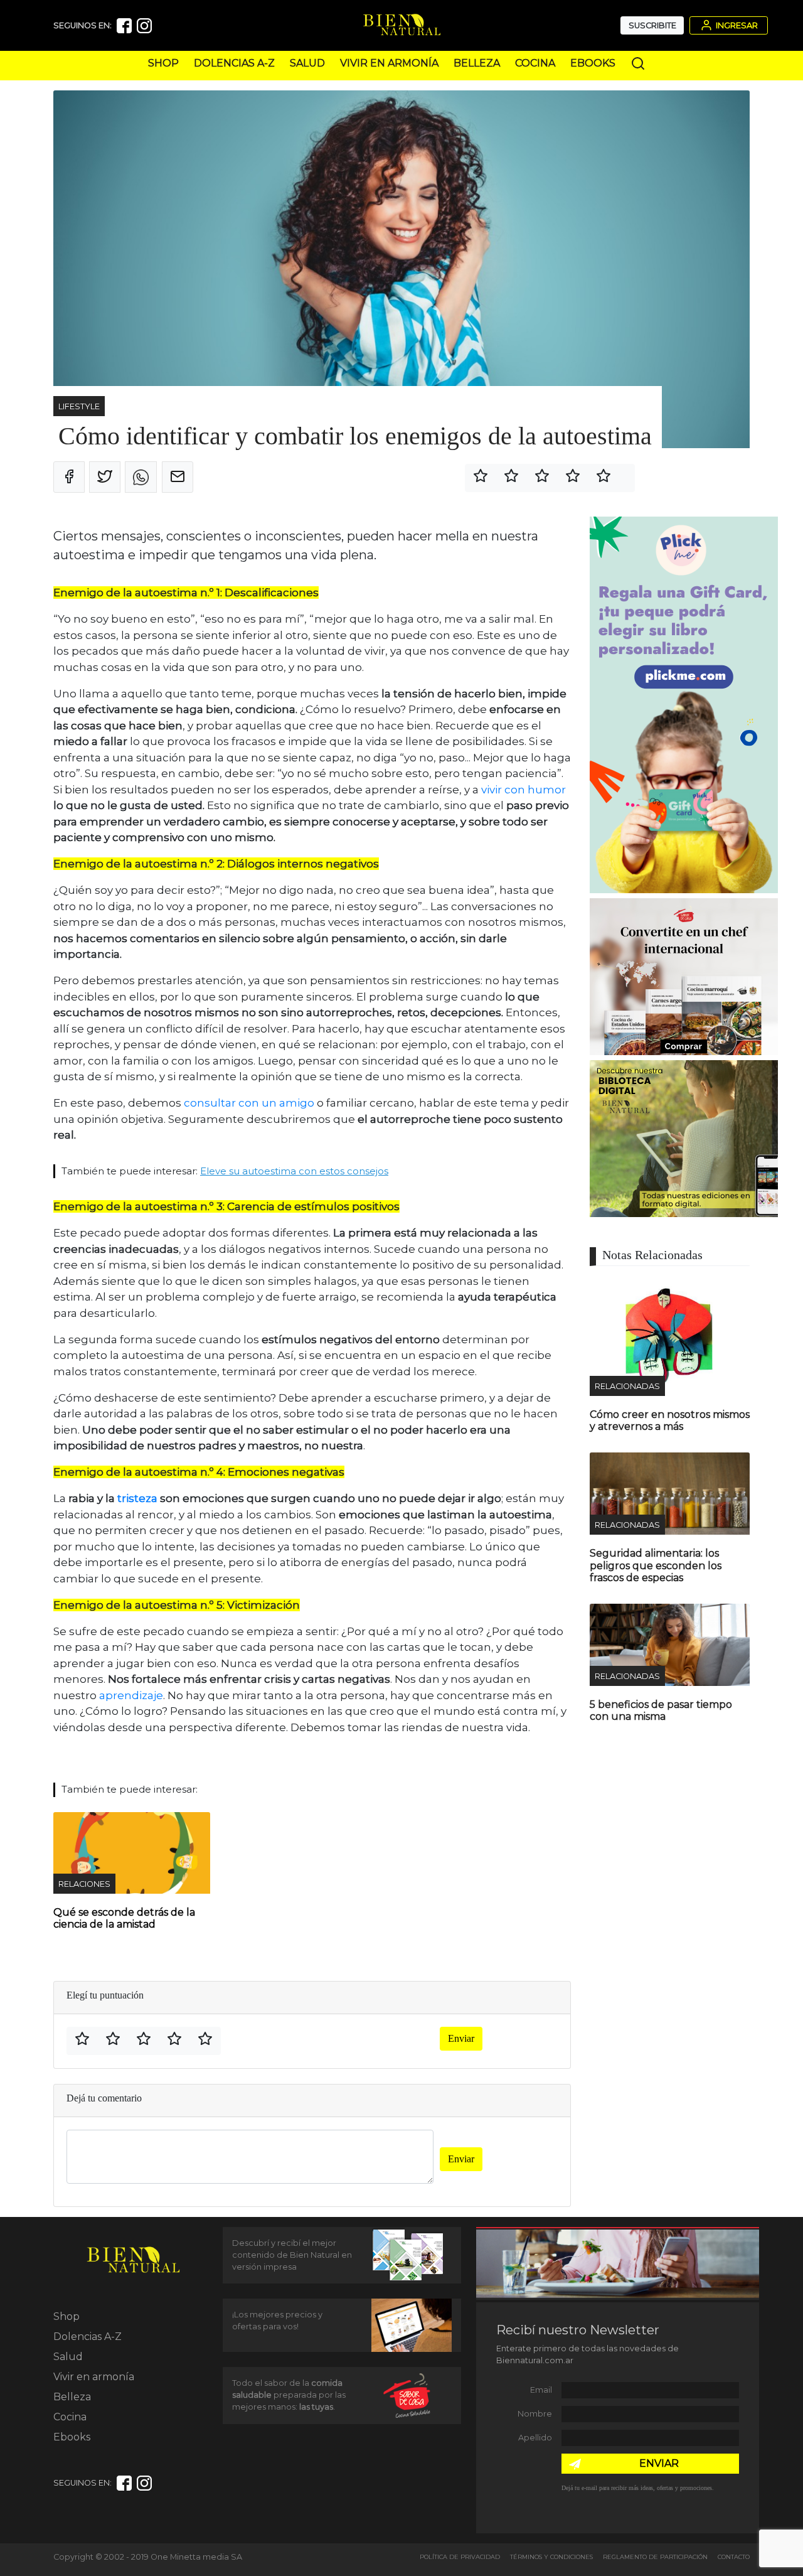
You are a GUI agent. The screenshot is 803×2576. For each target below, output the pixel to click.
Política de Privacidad (460, 2557)
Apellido (535, 2438)
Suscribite (652, 25)
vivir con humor (524, 790)
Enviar (461, 2038)
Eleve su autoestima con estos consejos (294, 1171)
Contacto (734, 2557)
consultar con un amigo (249, 1103)
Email (541, 2390)
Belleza (477, 63)
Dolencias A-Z (234, 63)
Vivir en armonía (389, 63)
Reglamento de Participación (655, 2557)
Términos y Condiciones (551, 2557)
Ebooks (593, 63)
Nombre (535, 2414)
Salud (307, 63)
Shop (163, 63)
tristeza (139, 1498)
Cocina (535, 63)
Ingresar (736, 25)
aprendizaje (131, 1695)
